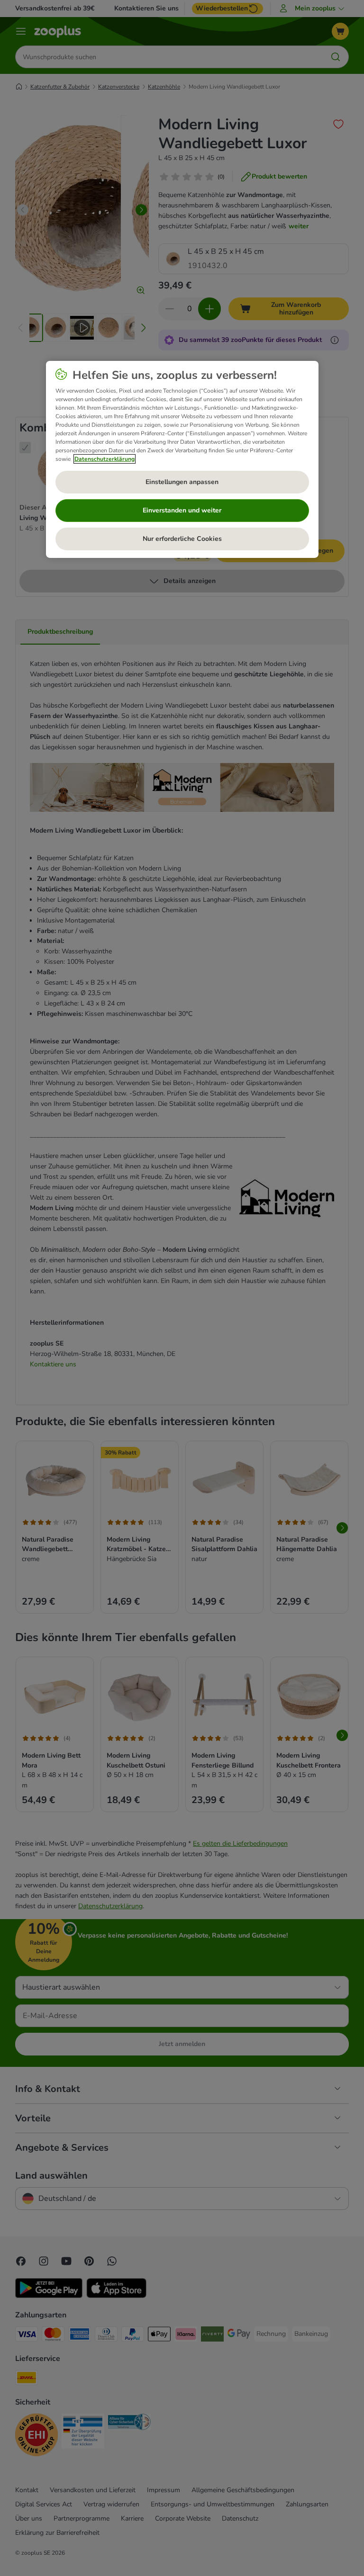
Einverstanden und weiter (182, 510)
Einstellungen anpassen (182, 482)
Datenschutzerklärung (105, 459)
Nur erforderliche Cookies (182, 539)
